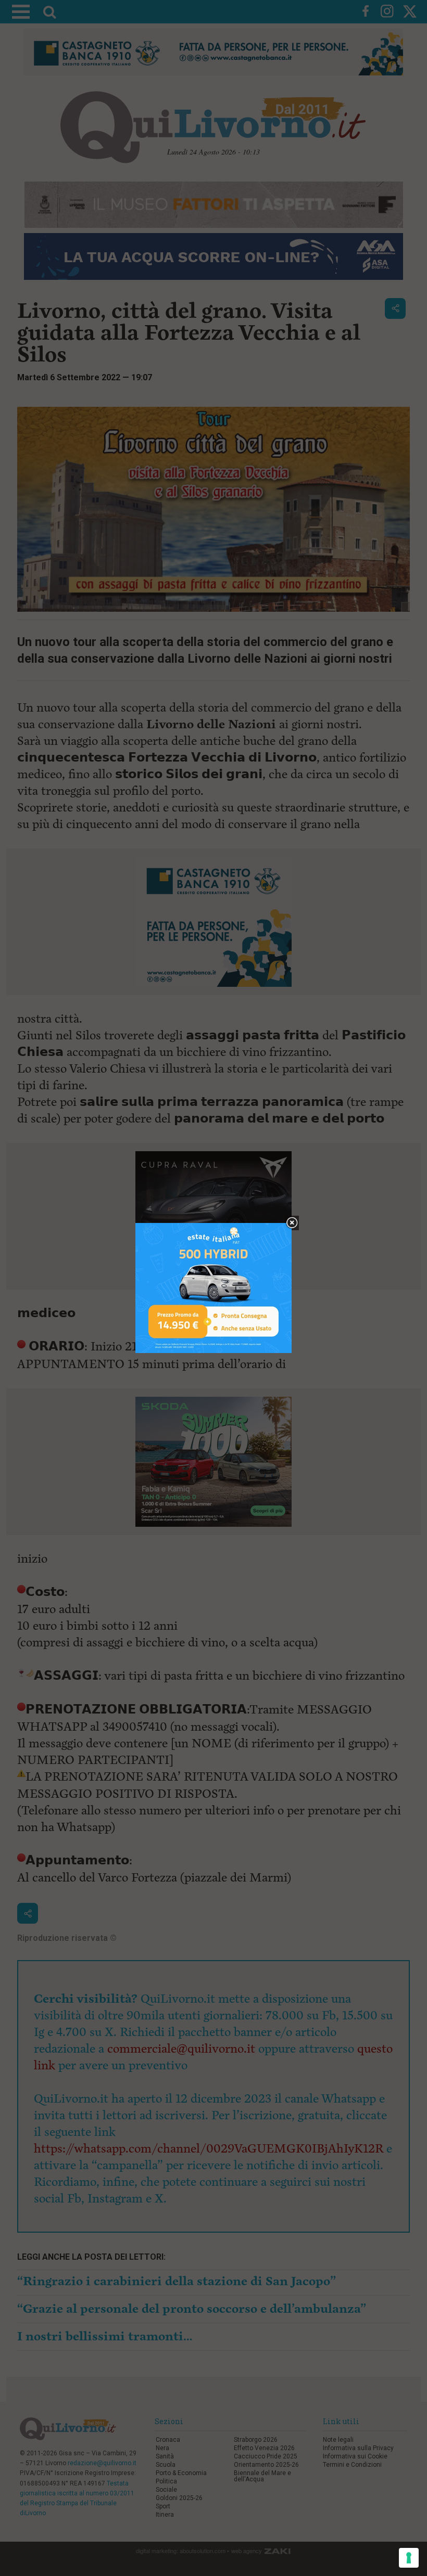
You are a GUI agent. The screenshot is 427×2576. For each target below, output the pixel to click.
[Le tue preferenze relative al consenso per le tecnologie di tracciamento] (409, 2558)
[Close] (292, 1223)
